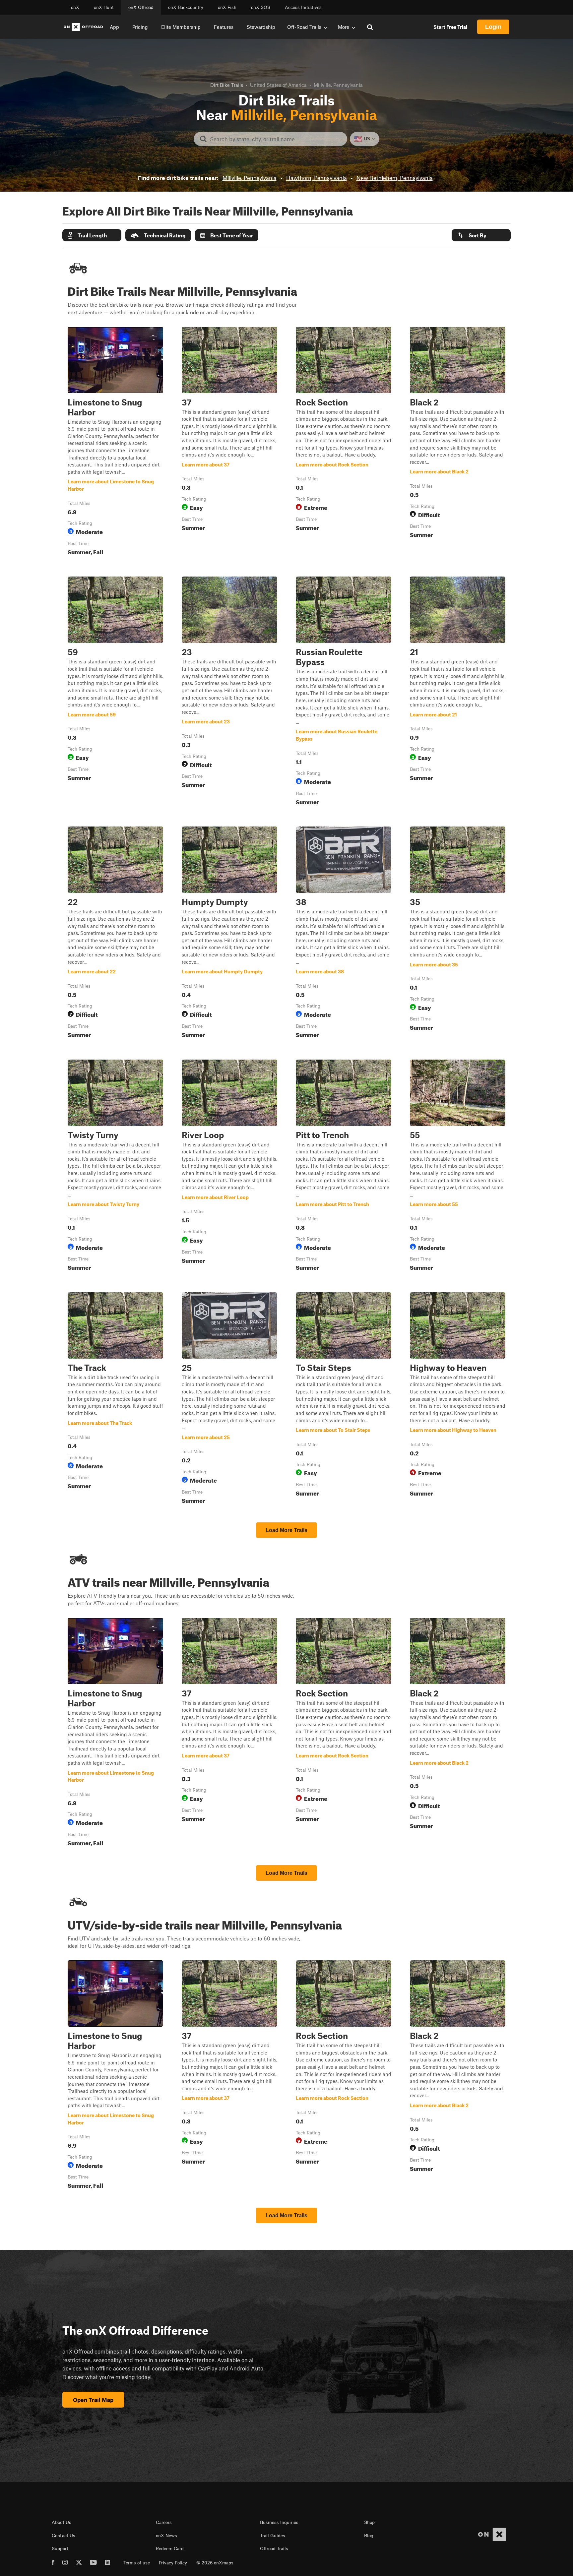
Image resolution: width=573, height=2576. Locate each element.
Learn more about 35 (458, 934)
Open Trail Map (93, 2400)
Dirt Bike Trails (227, 85)
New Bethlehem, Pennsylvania (395, 178)
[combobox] (276, 139)
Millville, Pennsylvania (250, 178)
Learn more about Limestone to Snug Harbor (115, 443)
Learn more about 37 (229, 443)
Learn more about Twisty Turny (115, 1167)
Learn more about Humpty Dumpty (229, 934)
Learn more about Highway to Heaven (458, 1399)
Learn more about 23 (229, 692)
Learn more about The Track (115, 1399)
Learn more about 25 (229, 1399)
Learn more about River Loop (229, 1167)
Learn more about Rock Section (344, 443)
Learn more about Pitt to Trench (344, 1167)
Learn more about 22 (115, 934)
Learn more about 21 (458, 692)
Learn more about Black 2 (458, 443)
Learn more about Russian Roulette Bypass (344, 692)
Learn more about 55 (458, 1167)
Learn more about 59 (115, 692)
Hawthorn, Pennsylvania (317, 178)
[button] (92, 235)
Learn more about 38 (344, 934)
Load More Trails (286, 1530)
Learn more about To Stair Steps (344, 1399)
